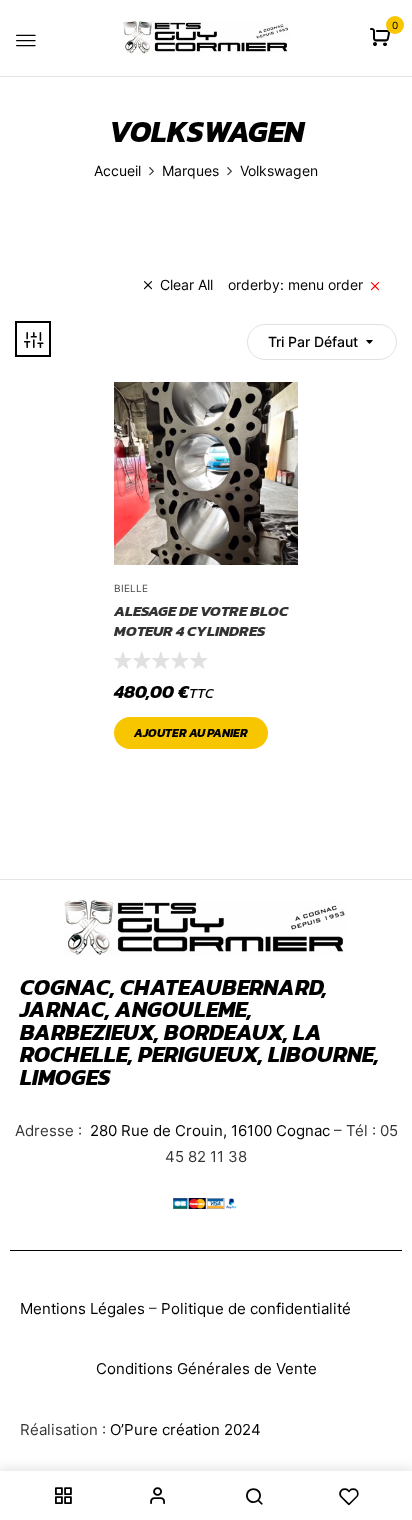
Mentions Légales (82, 1308)
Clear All (186, 284)
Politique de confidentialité (256, 1308)
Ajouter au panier (191, 733)
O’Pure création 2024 (185, 1429)
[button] (382, 38)
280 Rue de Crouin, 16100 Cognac (208, 1130)
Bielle (131, 588)
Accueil (117, 170)
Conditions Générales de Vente (206, 1368)
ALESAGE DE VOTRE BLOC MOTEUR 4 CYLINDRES (201, 620)
